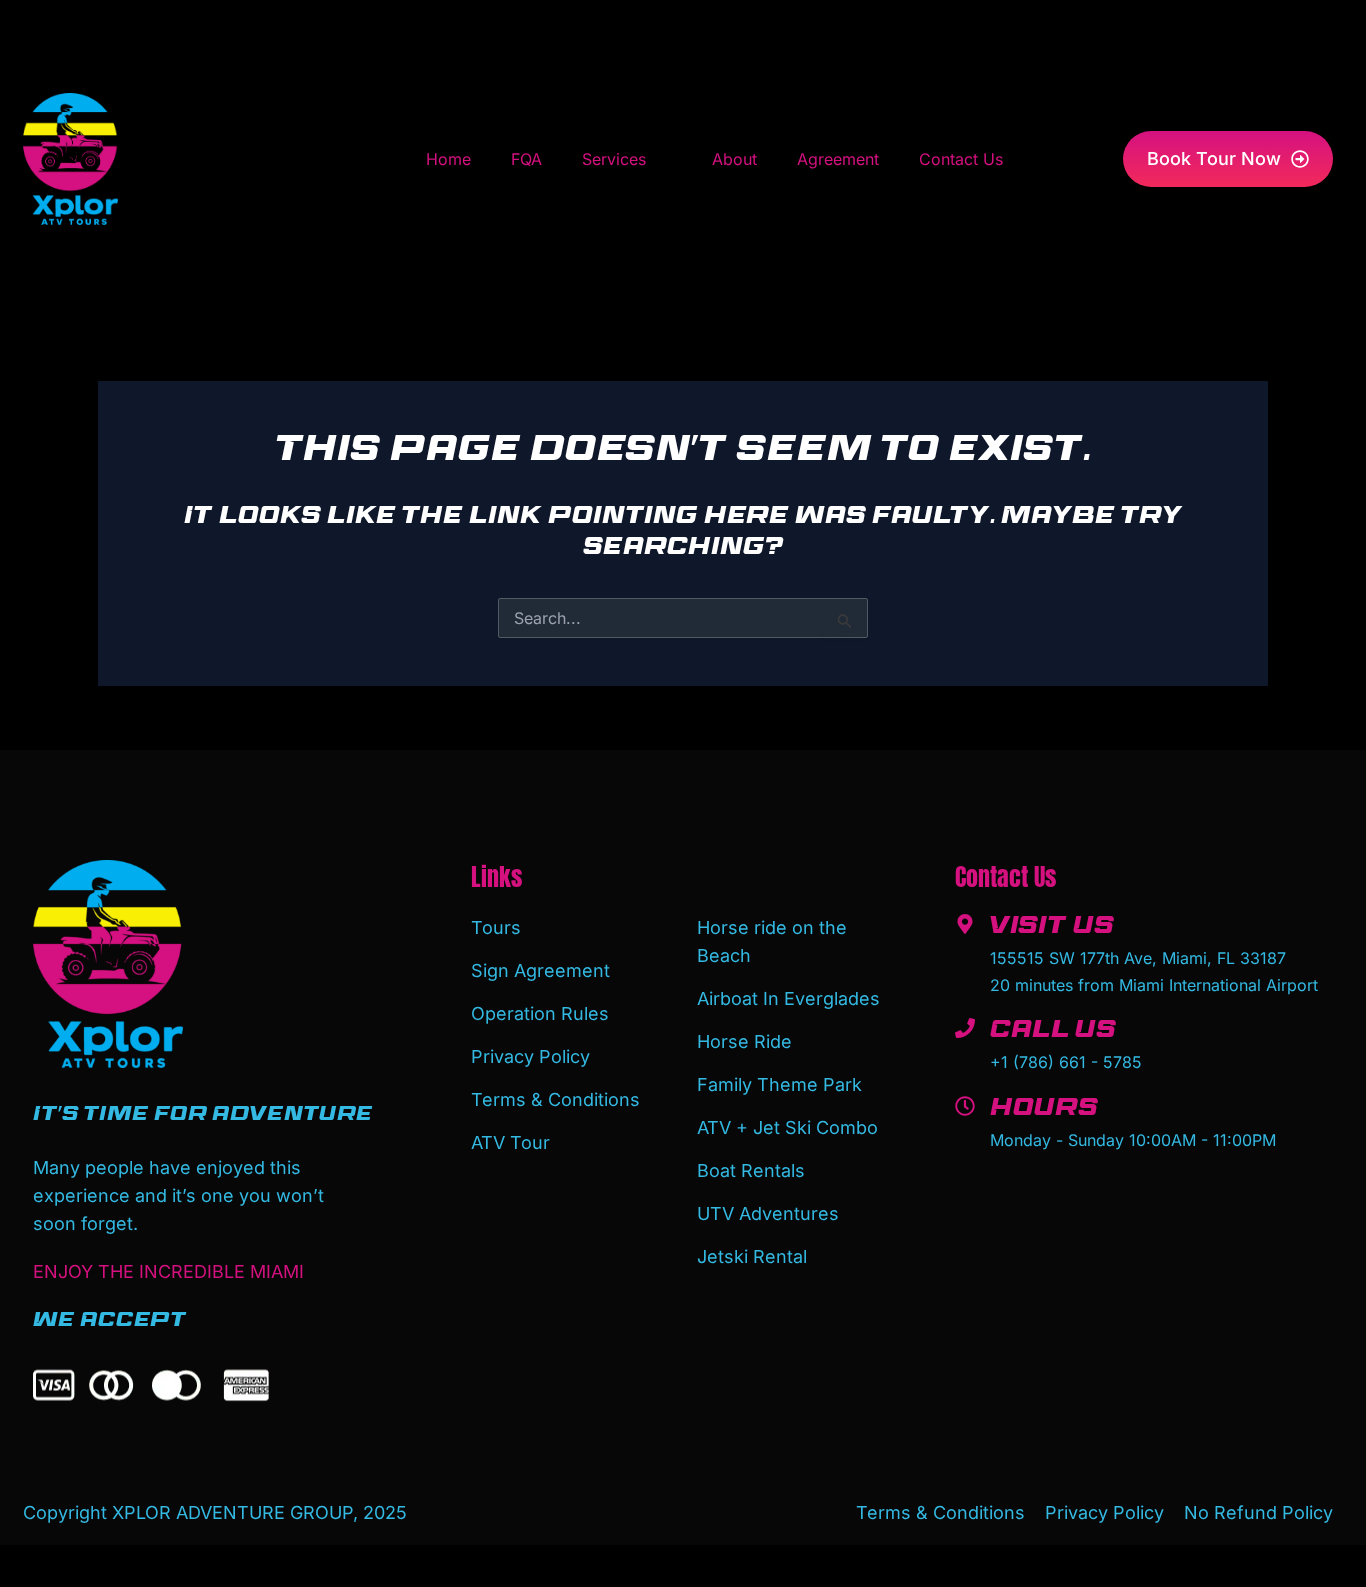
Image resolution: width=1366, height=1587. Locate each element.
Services (614, 159)
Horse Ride (744, 1041)
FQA (526, 159)
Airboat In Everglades (788, 998)
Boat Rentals (751, 1170)
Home (448, 159)
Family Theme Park (779, 1084)
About (734, 159)
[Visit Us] (965, 924)
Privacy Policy (530, 1056)
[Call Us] (965, 1028)
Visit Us (1052, 929)
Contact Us (961, 159)
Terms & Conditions (555, 1099)
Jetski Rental (752, 1256)
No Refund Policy (1258, 1512)
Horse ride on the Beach (772, 941)
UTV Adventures (768, 1213)
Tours (496, 927)
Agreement (838, 159)
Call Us (1053, 1033)
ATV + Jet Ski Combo (787, 1127)
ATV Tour (510, 1142)
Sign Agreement (540, 970)
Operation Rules (540, 1013)
